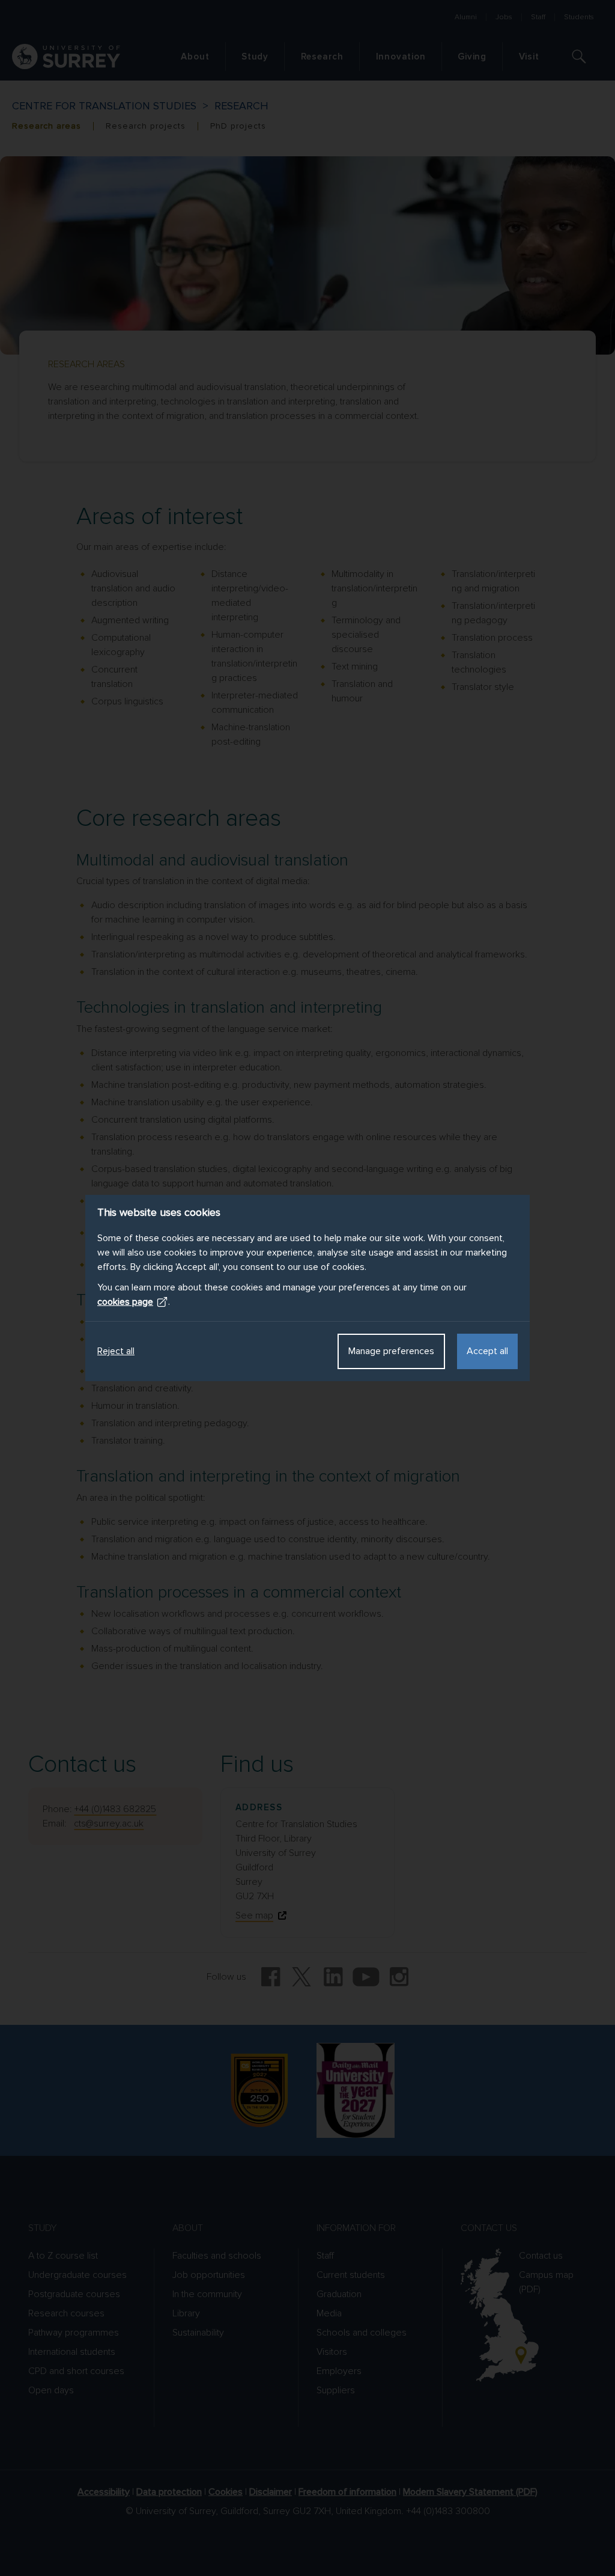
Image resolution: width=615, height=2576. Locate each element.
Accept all (487, 1351)
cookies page (125, 1302)
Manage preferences (391, 1351)
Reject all (116, 1351)
